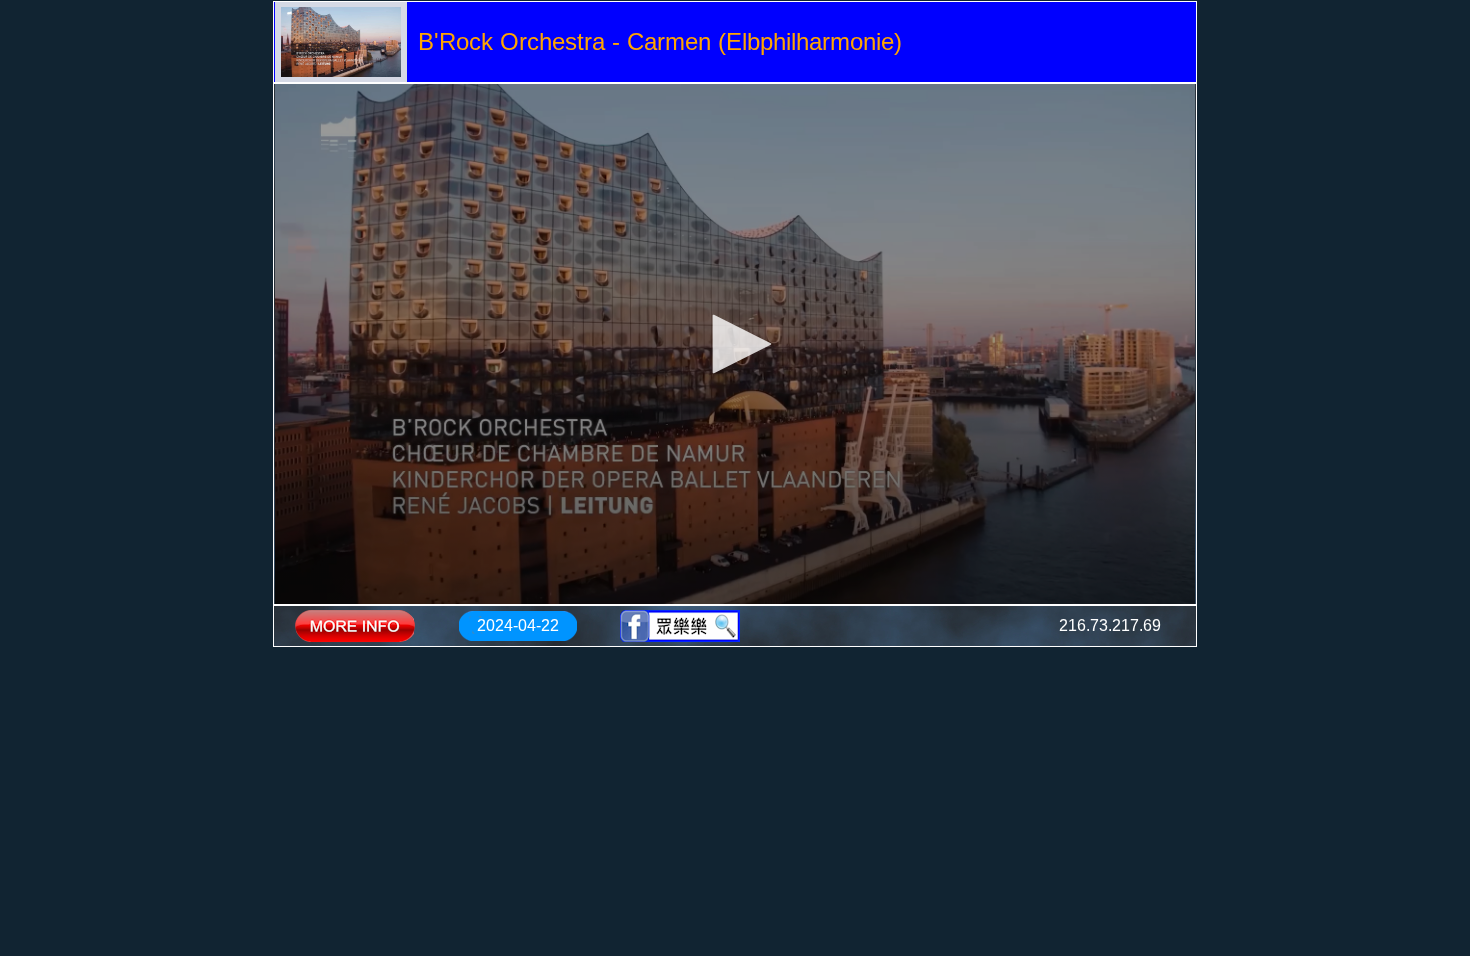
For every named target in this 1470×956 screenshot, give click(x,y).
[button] (735, 344)
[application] (735, 344)
